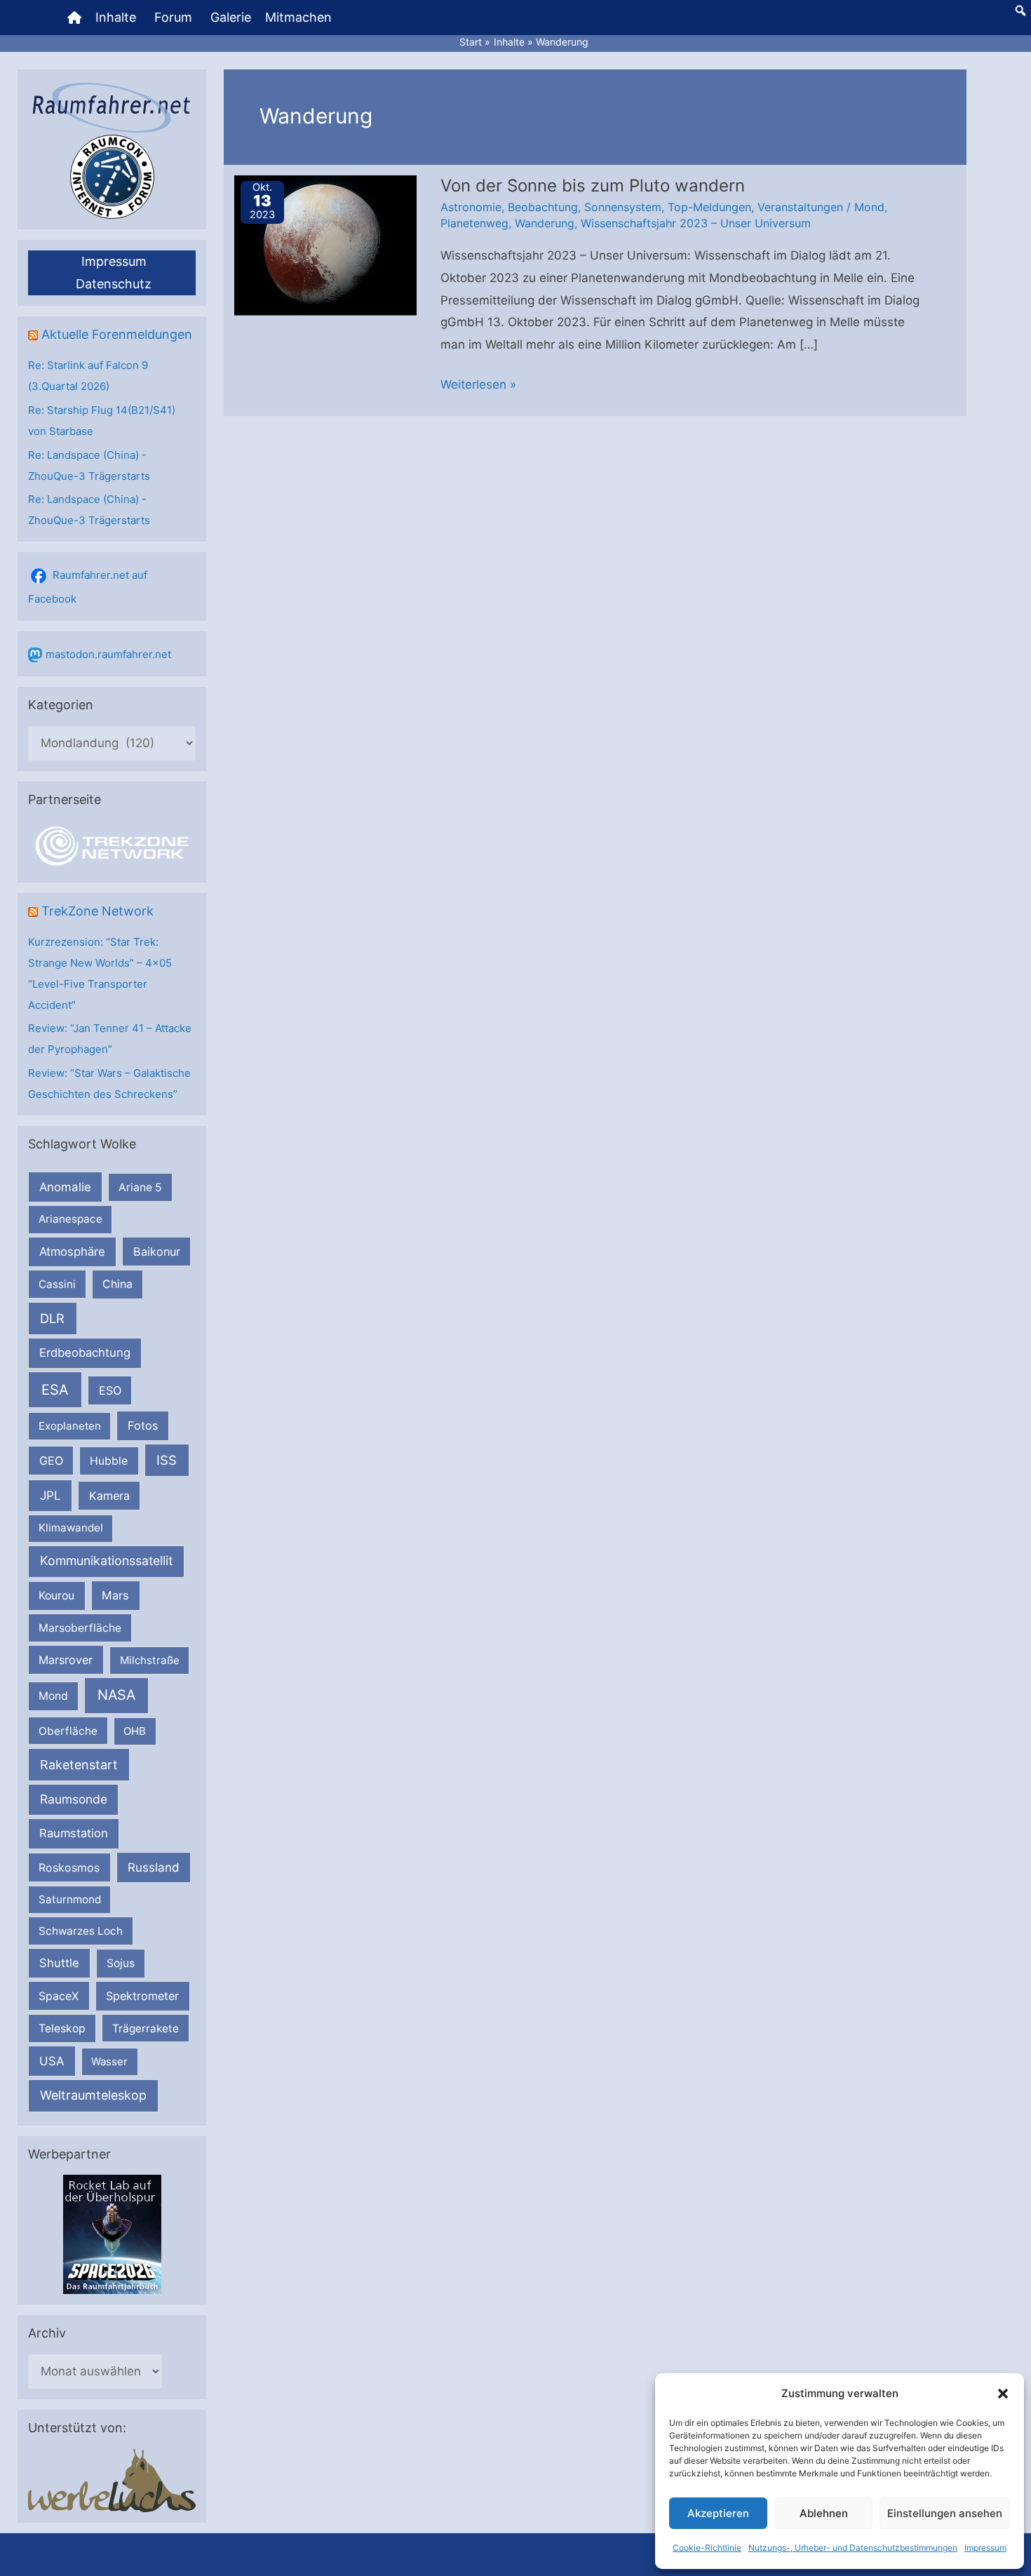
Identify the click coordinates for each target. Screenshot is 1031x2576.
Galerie (231, 17)
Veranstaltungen (800, 207)
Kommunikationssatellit (106, 1561)
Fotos (143, 1425)
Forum (173, 17)
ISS (167, 1460)
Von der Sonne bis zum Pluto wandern (593, 186)
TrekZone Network (97, 911)
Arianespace (70, 1219)
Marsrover (66, 1660)
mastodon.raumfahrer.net (108, 654)
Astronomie (471, 207)
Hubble (109, 1461)
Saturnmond (70, 1899)
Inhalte (116, 17)
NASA (116, 1695)
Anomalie (65, 1187)
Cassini (57, 1284)
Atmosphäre (72, 1252)
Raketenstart (79, 1765)
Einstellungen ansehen (945, 2513)
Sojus (121, 1963)
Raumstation (74, 1833)
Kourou (56, 1596)
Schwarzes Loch (81, 1931)
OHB (135, 1731)
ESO (110, 1390)
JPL (50, 1495)
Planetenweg (474, 223)
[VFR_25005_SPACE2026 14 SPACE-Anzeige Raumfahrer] (112, 2234)
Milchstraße (150, 1660)
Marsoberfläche (80, 1628)
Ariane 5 (140, 1187)
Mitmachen (298, 17)
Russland (154, 1867)
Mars (115, 1595)
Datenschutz (114, 284)
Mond (53, 1696)
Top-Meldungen (709, 207)
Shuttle (59, 1963)
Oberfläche (68, 1731)
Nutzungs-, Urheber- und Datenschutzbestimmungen (853, 2548)
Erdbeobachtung (85, 1353)
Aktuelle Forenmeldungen (117, 334)
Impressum (985, 2548)
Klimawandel (71, 1528)
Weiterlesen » (478, 387)
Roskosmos (69, 1867)
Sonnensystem (623, 207)
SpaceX (59, 1996)
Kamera (109, 1496)
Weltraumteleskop (93, 2095)
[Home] (74, 18)
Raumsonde (74, 1799)
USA (52, 2061)
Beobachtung (543, 207)
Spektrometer (142, 1996)
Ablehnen (824, 2513)
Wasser (109, 2061)
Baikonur (157, 1252)
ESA (55, 1390)
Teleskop (62, 2028)
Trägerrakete (146, 2028)
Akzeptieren (718, 2513)
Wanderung (545, 223)
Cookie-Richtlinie (707, 2548)
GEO (51, 1461)
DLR (52, 1318)
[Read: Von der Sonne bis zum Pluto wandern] (325, 244)
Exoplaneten (70, 1426)
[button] (1003, 2394)
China (117, 1284)
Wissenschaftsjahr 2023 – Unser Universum (696, 223)
